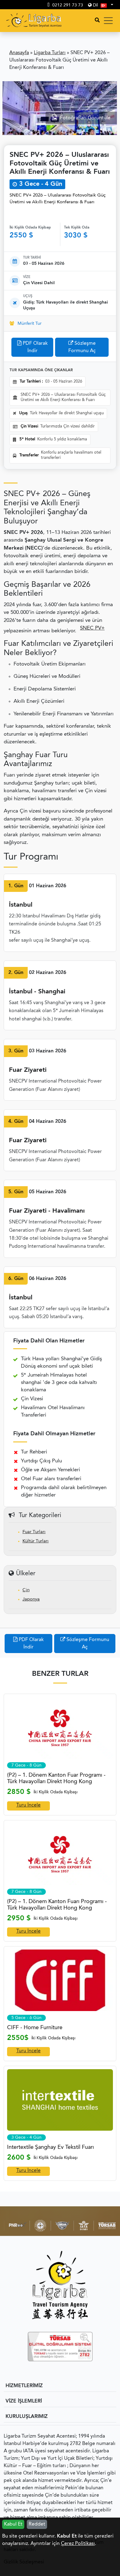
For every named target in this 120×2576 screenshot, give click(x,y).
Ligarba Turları (50, 53)
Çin (26, 1590)
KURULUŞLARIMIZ (27, 2417)
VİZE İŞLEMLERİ (24, 2401)
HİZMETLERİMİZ (24, 2386)
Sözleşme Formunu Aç (82, 347)
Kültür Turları (36, 1541)
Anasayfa (19, 53)
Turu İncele (28, 1805)
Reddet (37, 2524)
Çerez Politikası (78, 2544)
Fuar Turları (34, 1532)
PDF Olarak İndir (35, 347)
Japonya (31, 1599)
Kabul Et (13, 2524)
